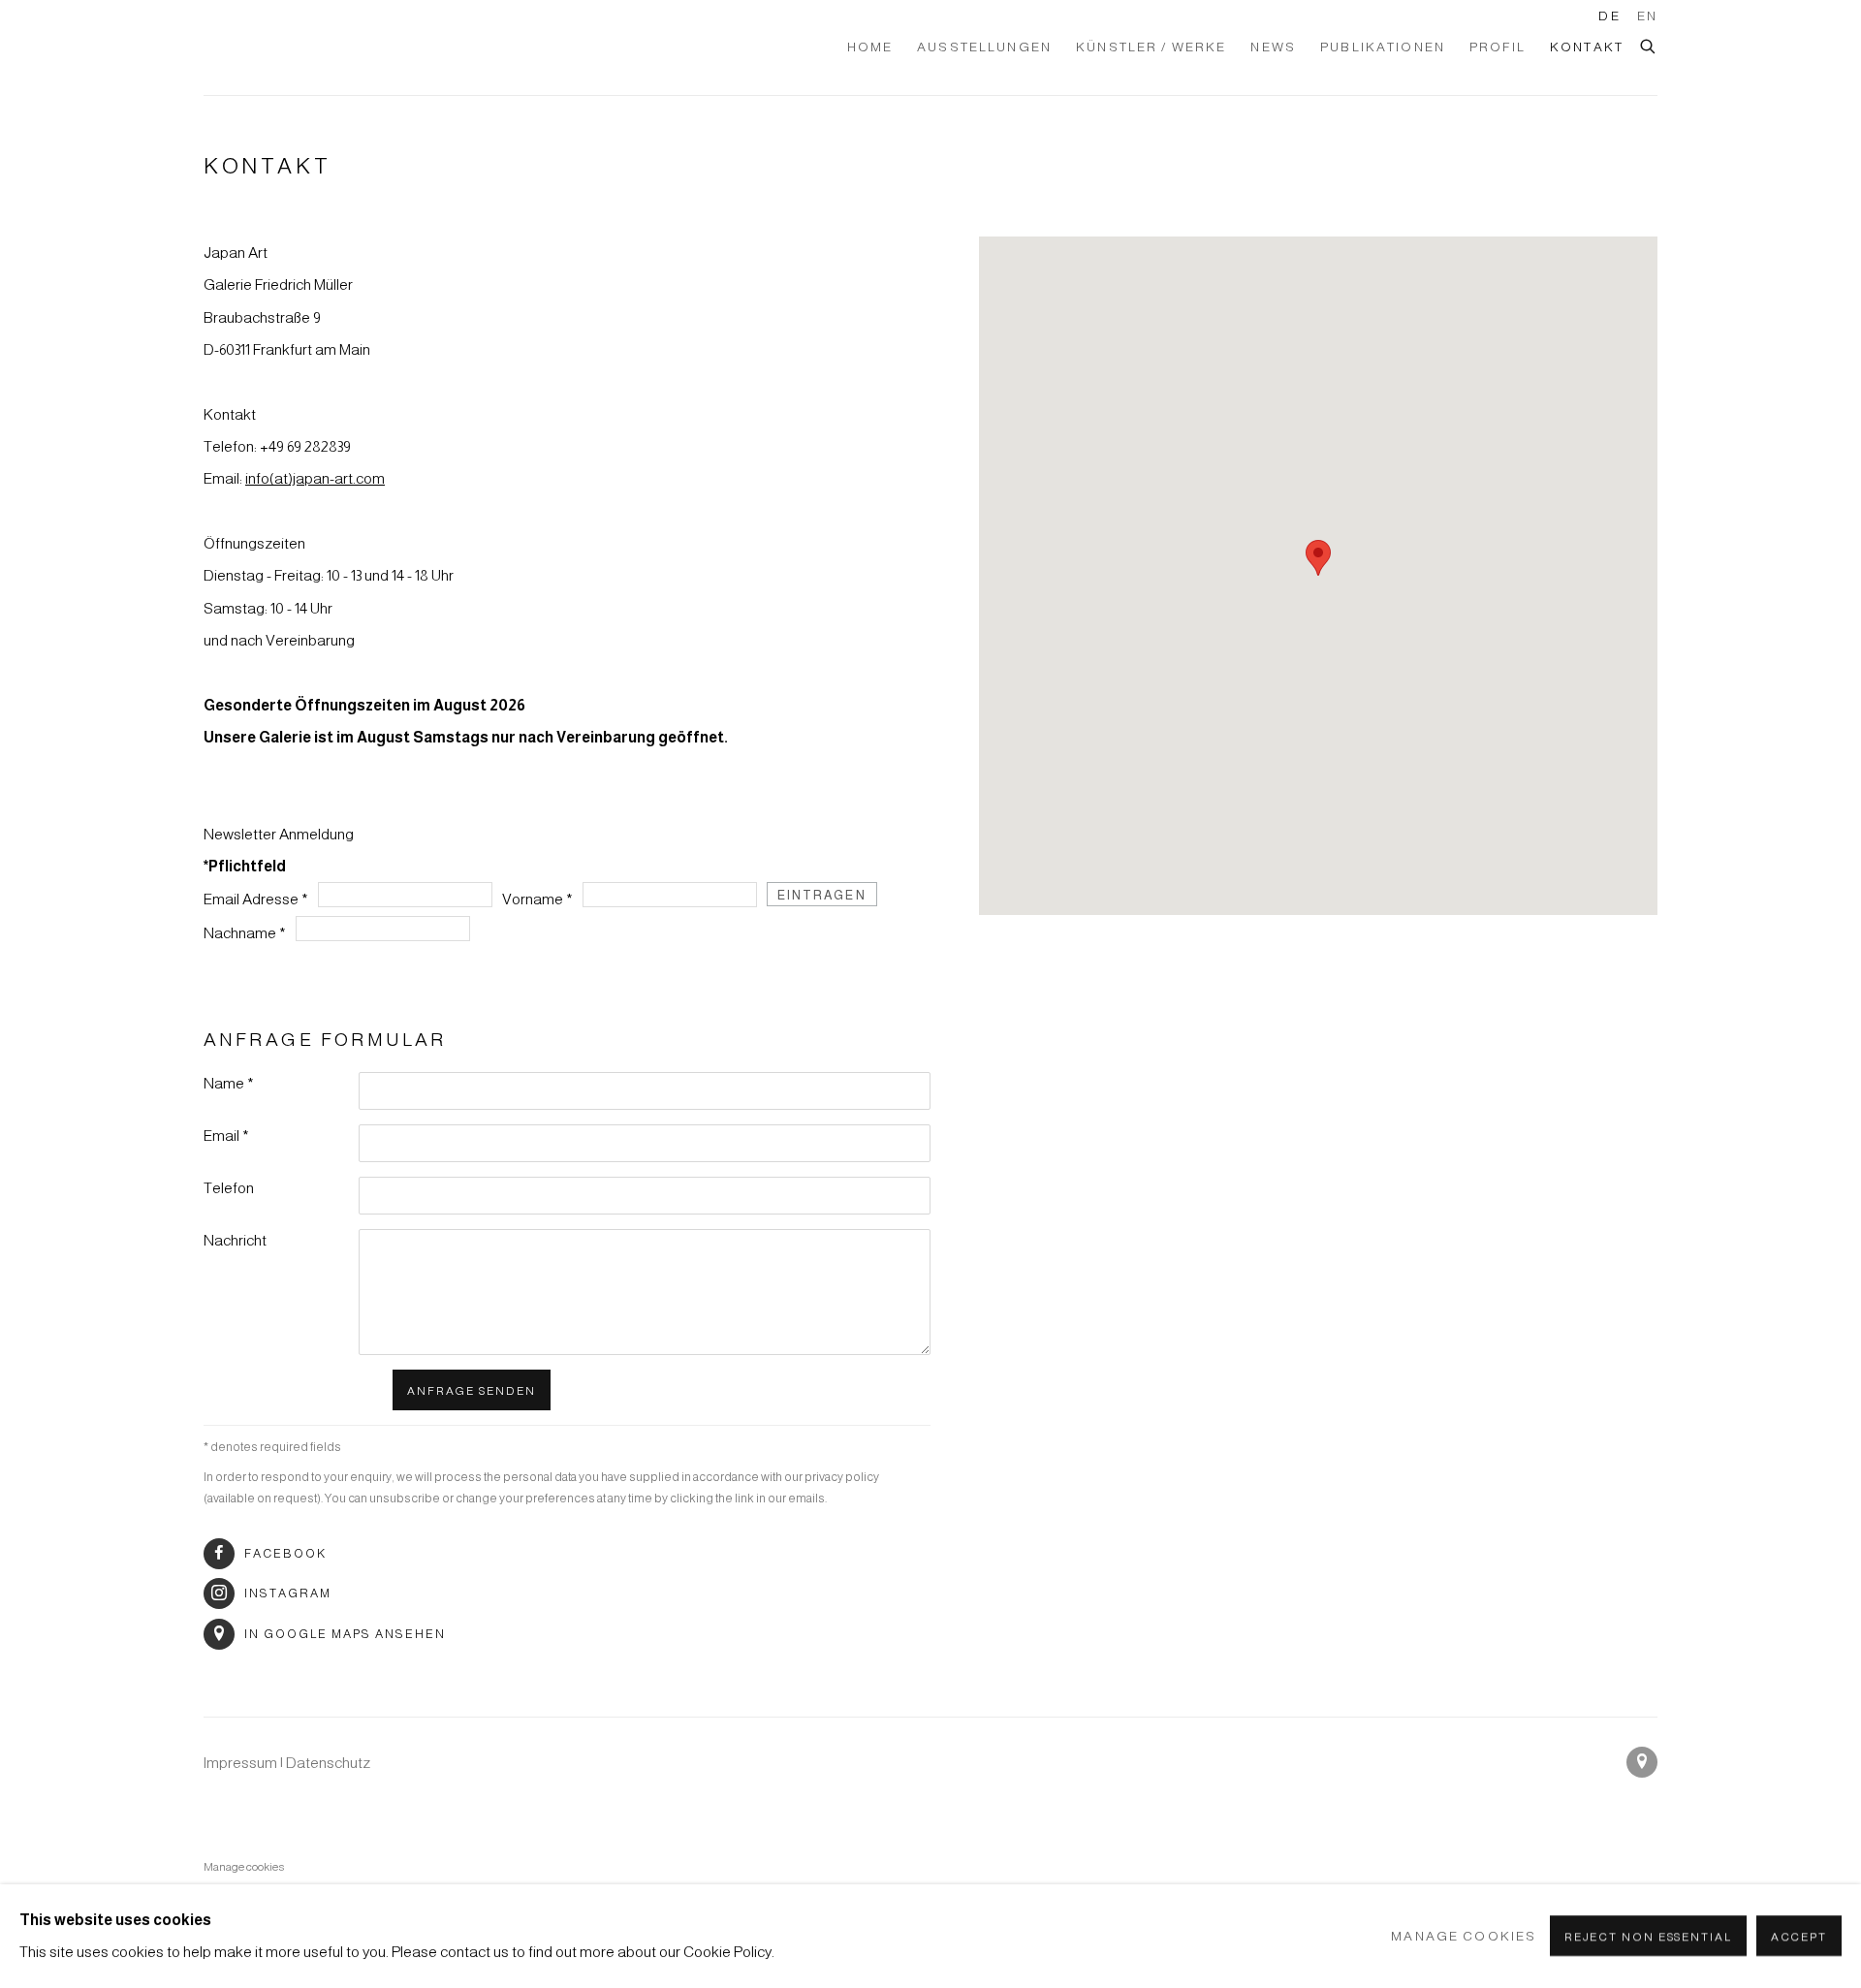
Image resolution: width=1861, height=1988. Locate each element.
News (1273, 47)
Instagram (288, 1594)
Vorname (537, 899)
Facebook (285, 1554)
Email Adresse (256, 899)
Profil (1498, 47)
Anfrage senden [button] (472, 1390)
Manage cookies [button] (244, 1866)
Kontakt (1587, 47)
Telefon (229, 1188)
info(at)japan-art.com (315, 478)
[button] (1318, 558)
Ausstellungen (984, 47)
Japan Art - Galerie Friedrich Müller (320, 47)
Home (870, 47)
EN (1647, 16)
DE (1609, 16)
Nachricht (235, 1240)
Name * (229, 1083)
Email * (226, 1136)
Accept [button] (1799, 1937)
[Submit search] (1649, 44)
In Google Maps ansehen (345, 1634)
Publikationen (1383, 47)
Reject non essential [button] (1648, 1937)
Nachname (245, 933)
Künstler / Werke (1151, 47)
